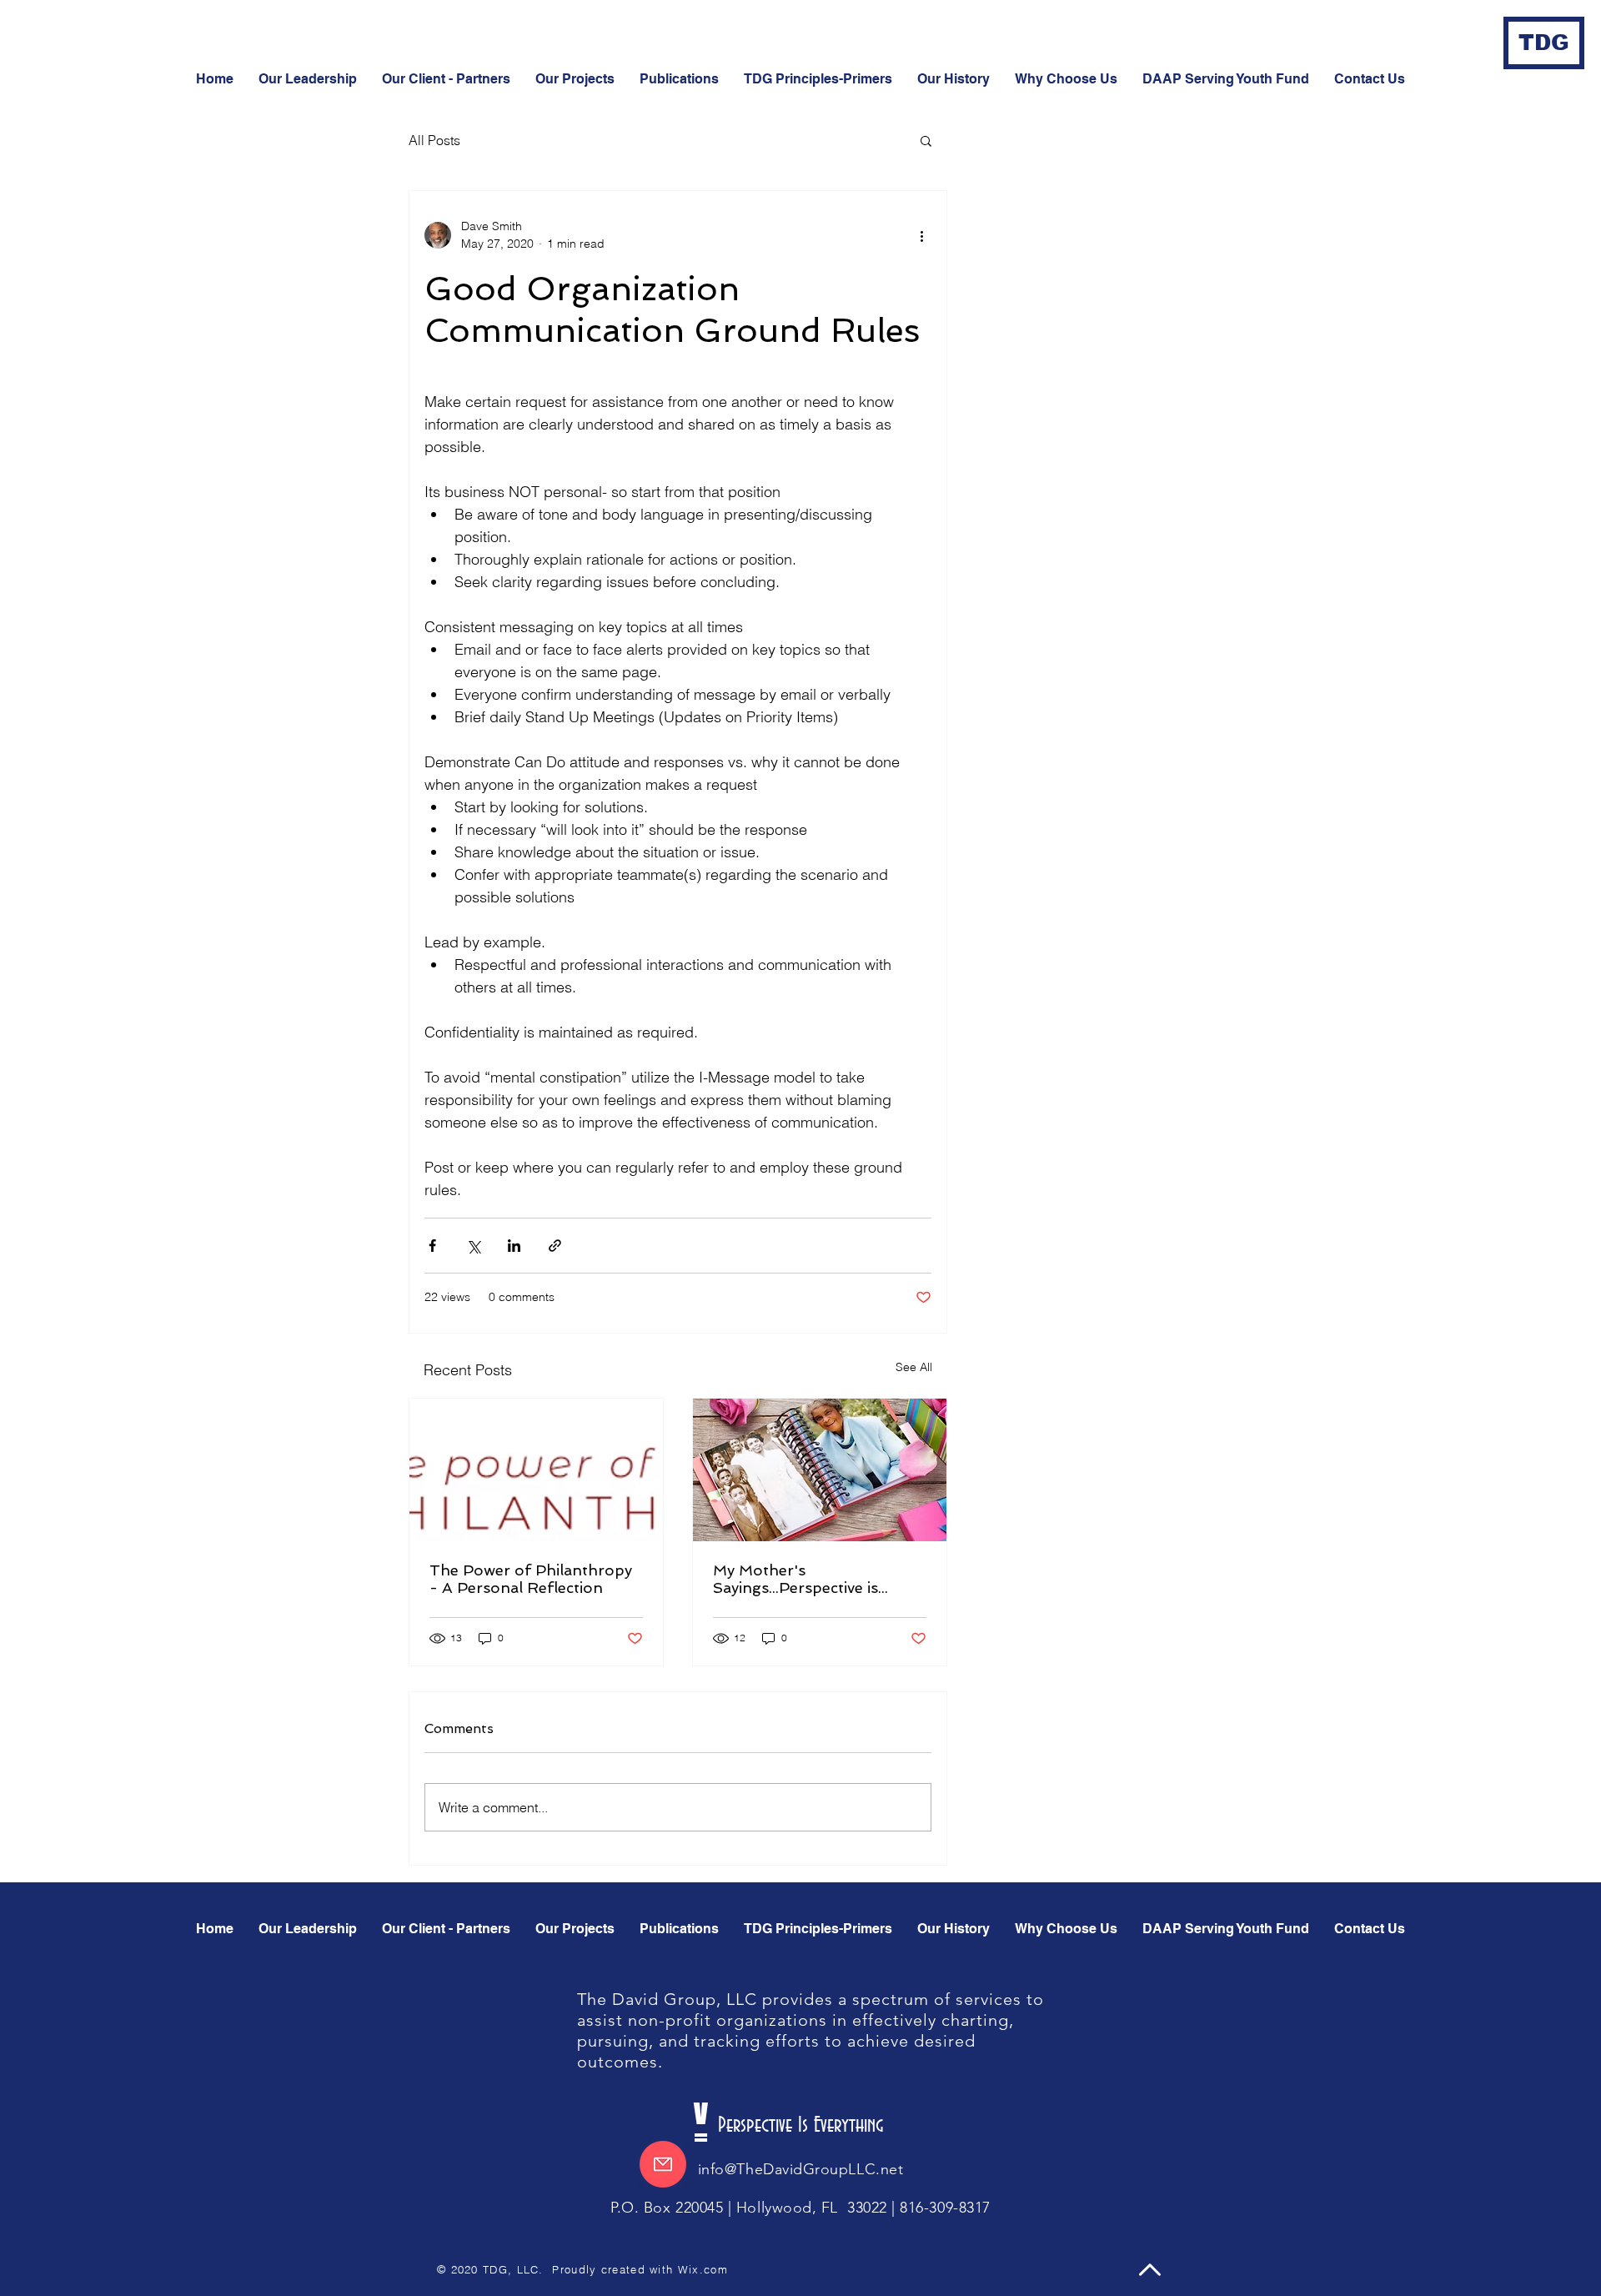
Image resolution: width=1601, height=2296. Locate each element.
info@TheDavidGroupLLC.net (801, 2169)
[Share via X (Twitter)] (473, 1246)
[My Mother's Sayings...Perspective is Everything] (820, 1470)
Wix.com (703, 2269)
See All (914, 1367)
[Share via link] (555, 1246)
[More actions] (921, 235)
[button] (1370, 79)
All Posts (434, 140)
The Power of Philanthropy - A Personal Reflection (531, 1579)
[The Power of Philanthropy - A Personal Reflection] (536, 1470)
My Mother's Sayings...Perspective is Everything (795, 1579)
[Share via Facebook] (432, 1246)
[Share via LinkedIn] (514, 1246)
